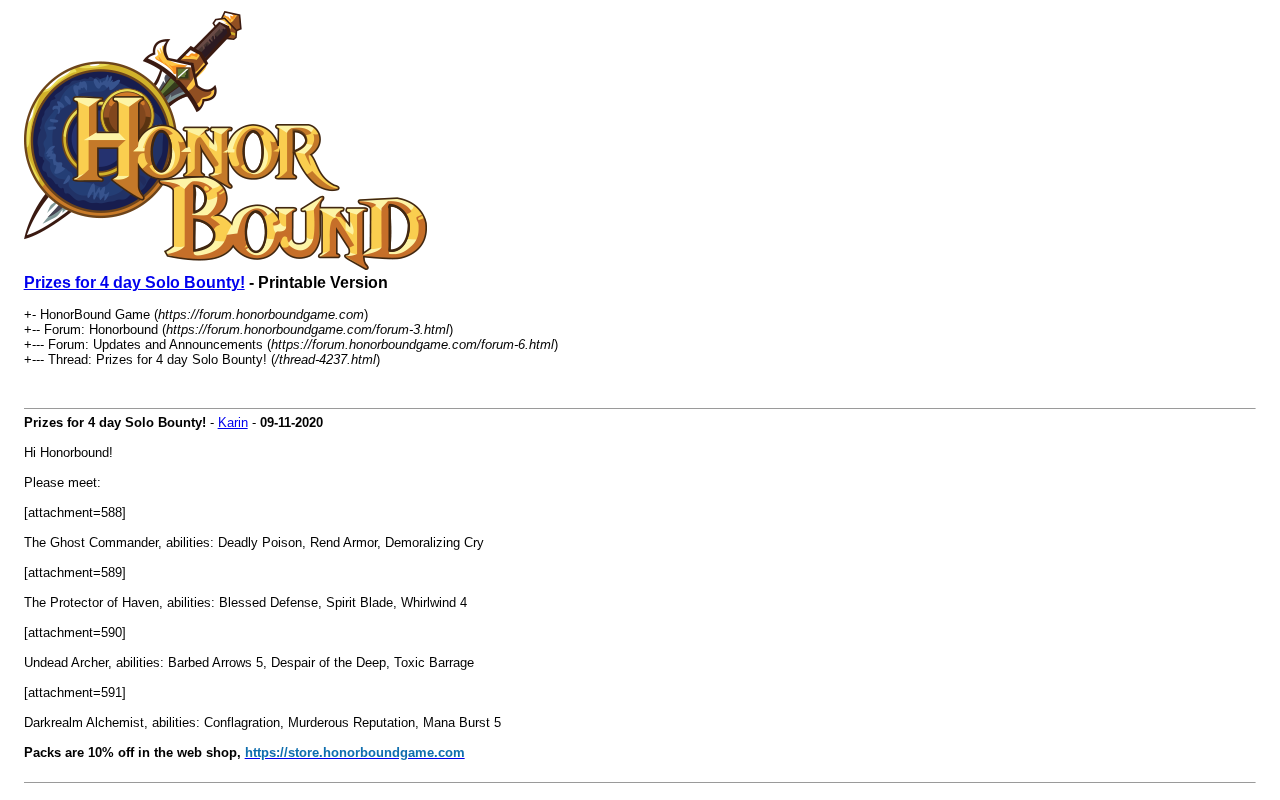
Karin (233, 422)
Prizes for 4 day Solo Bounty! (134, 282)
